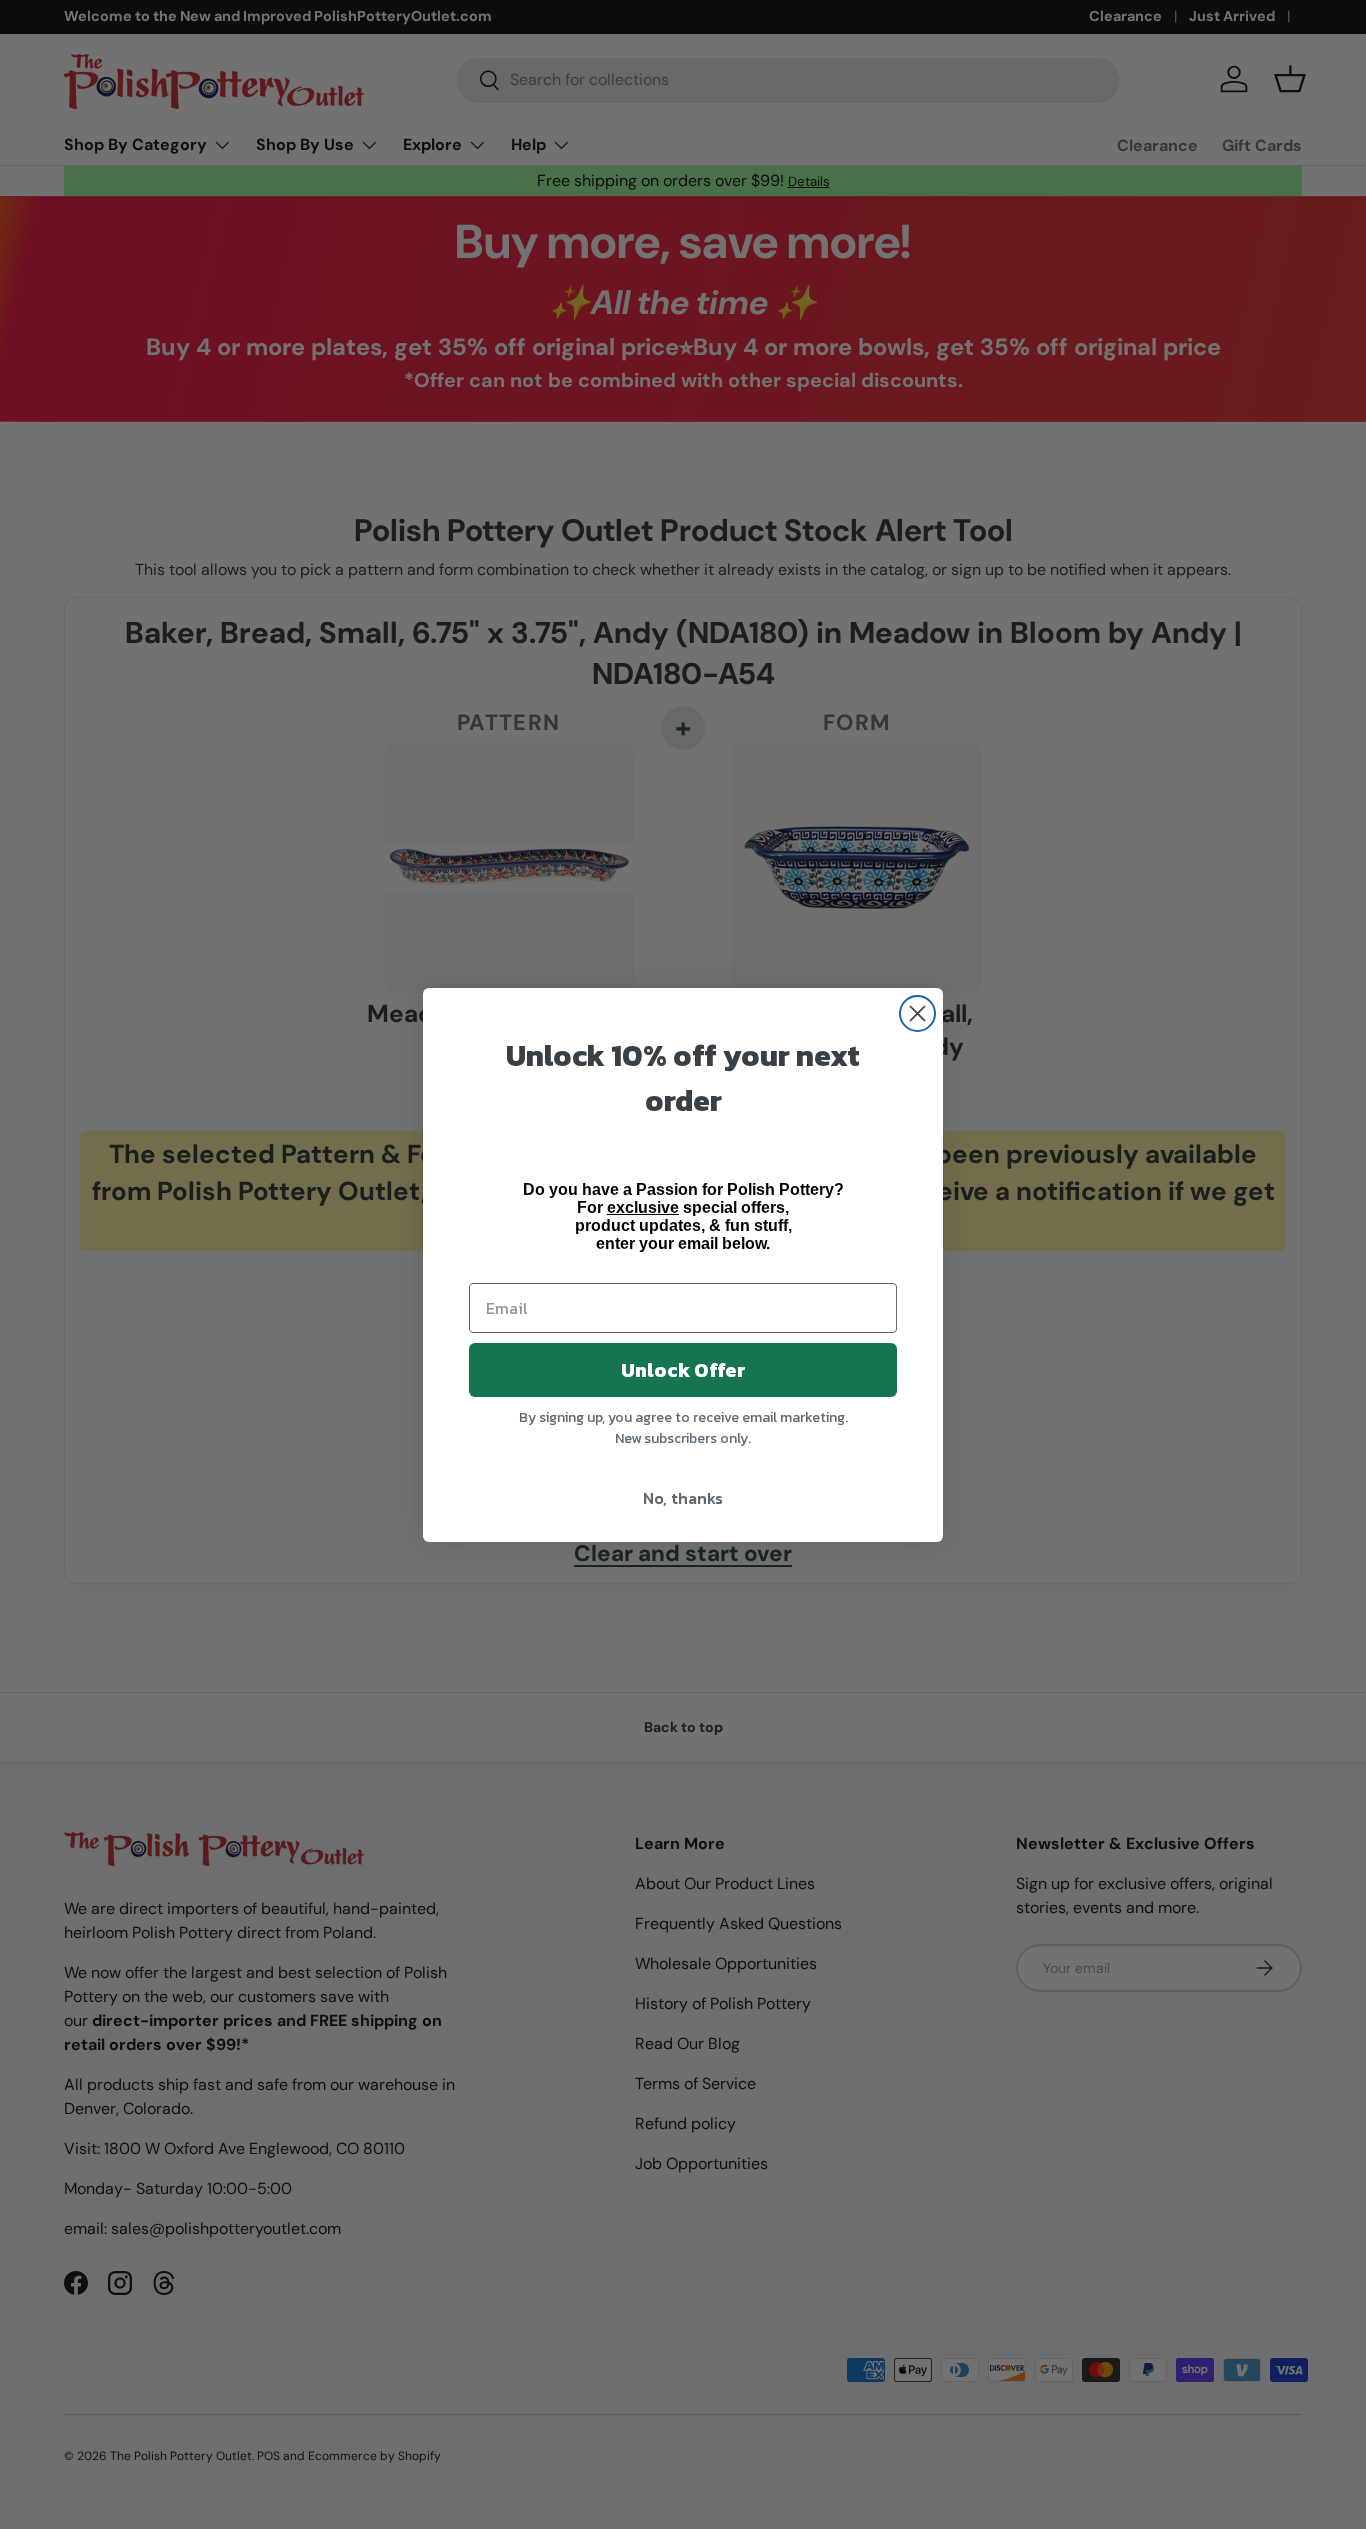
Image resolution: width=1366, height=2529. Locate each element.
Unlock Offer (683, 1370)
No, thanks (683, 1498)
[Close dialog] (917, 1013)
